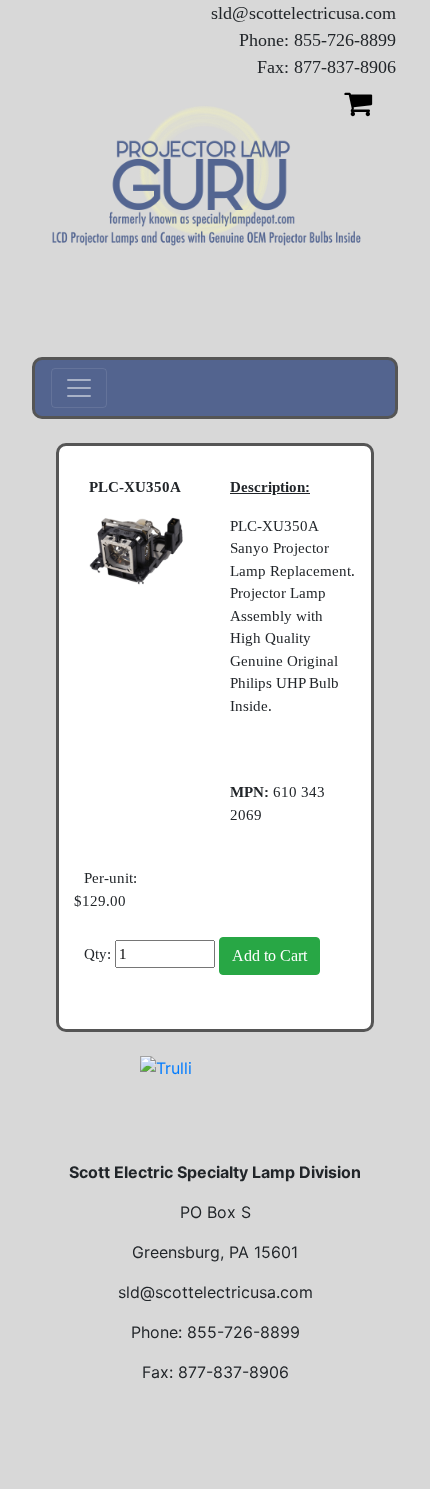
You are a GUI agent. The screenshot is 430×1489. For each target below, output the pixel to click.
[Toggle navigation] (79, 388)
